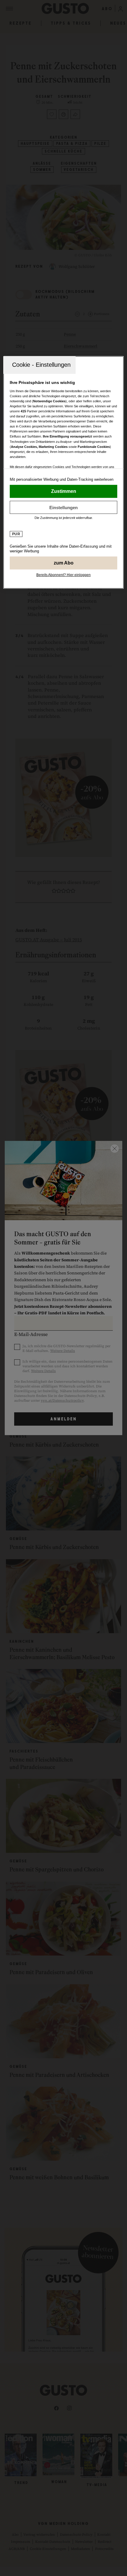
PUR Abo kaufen (64, 563)
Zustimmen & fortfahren (64, 491)
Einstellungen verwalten (64, 507)
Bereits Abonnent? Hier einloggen (63, 575)
